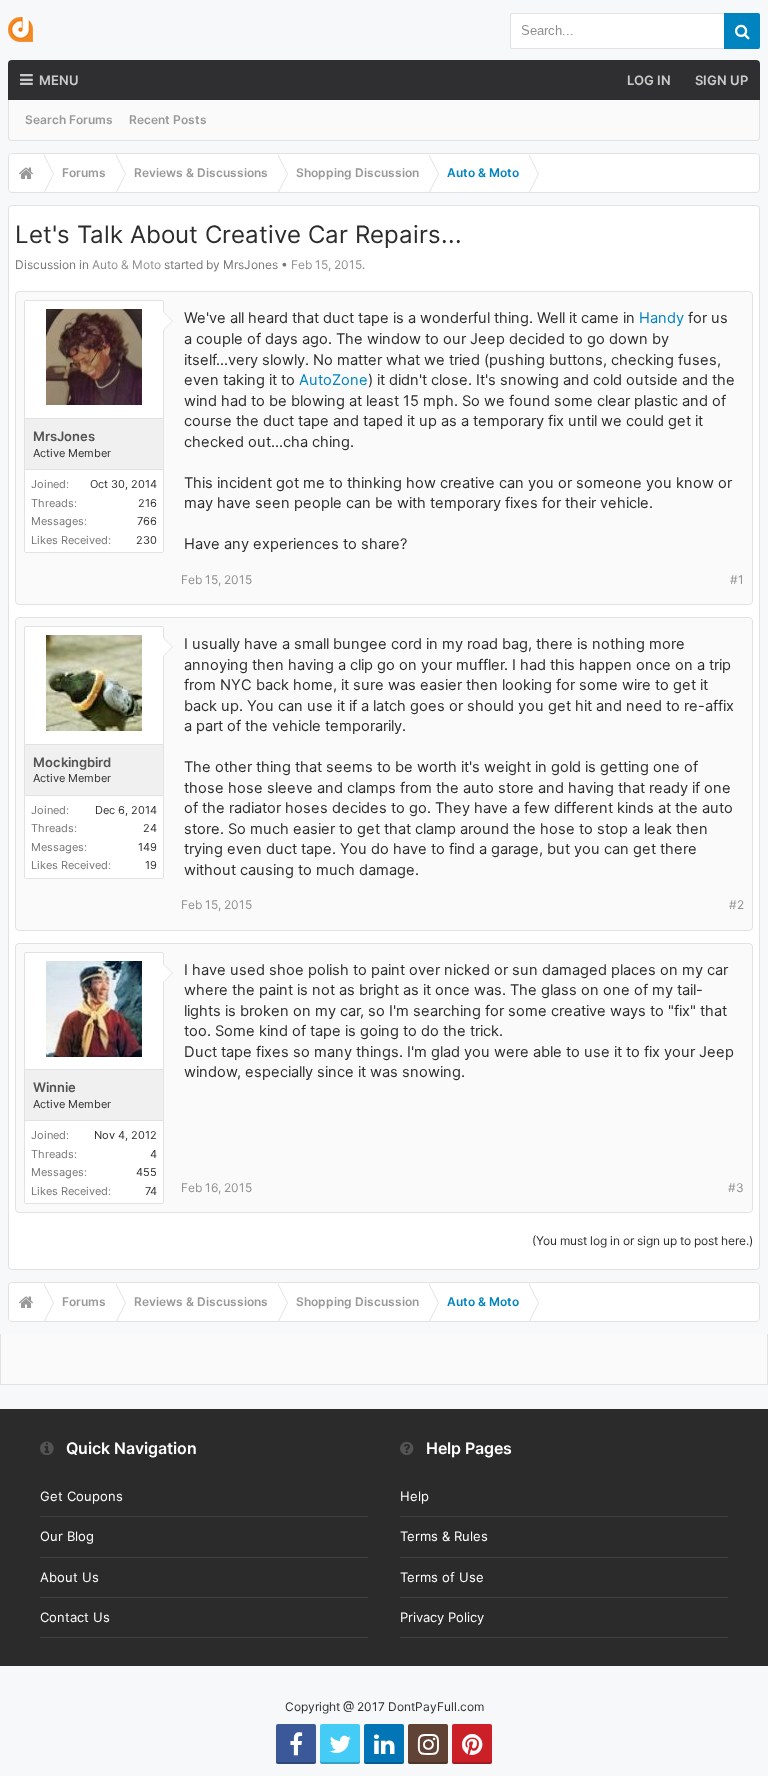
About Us (69, 1577)
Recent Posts (168, 119)
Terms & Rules (444, 1536)
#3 (736, 1187)
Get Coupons (81, 1496)
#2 (736, 904)
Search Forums (69, 119)
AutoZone (333, 380)
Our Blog (67, 1536)
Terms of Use (442, 1577)
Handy (661, 318)
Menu (59, 80)
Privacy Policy (442, 1617)
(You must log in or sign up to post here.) (642, 1240)
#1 (737, 579)
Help (414, 1496)
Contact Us (75, 1617)
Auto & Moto (126, 264)
